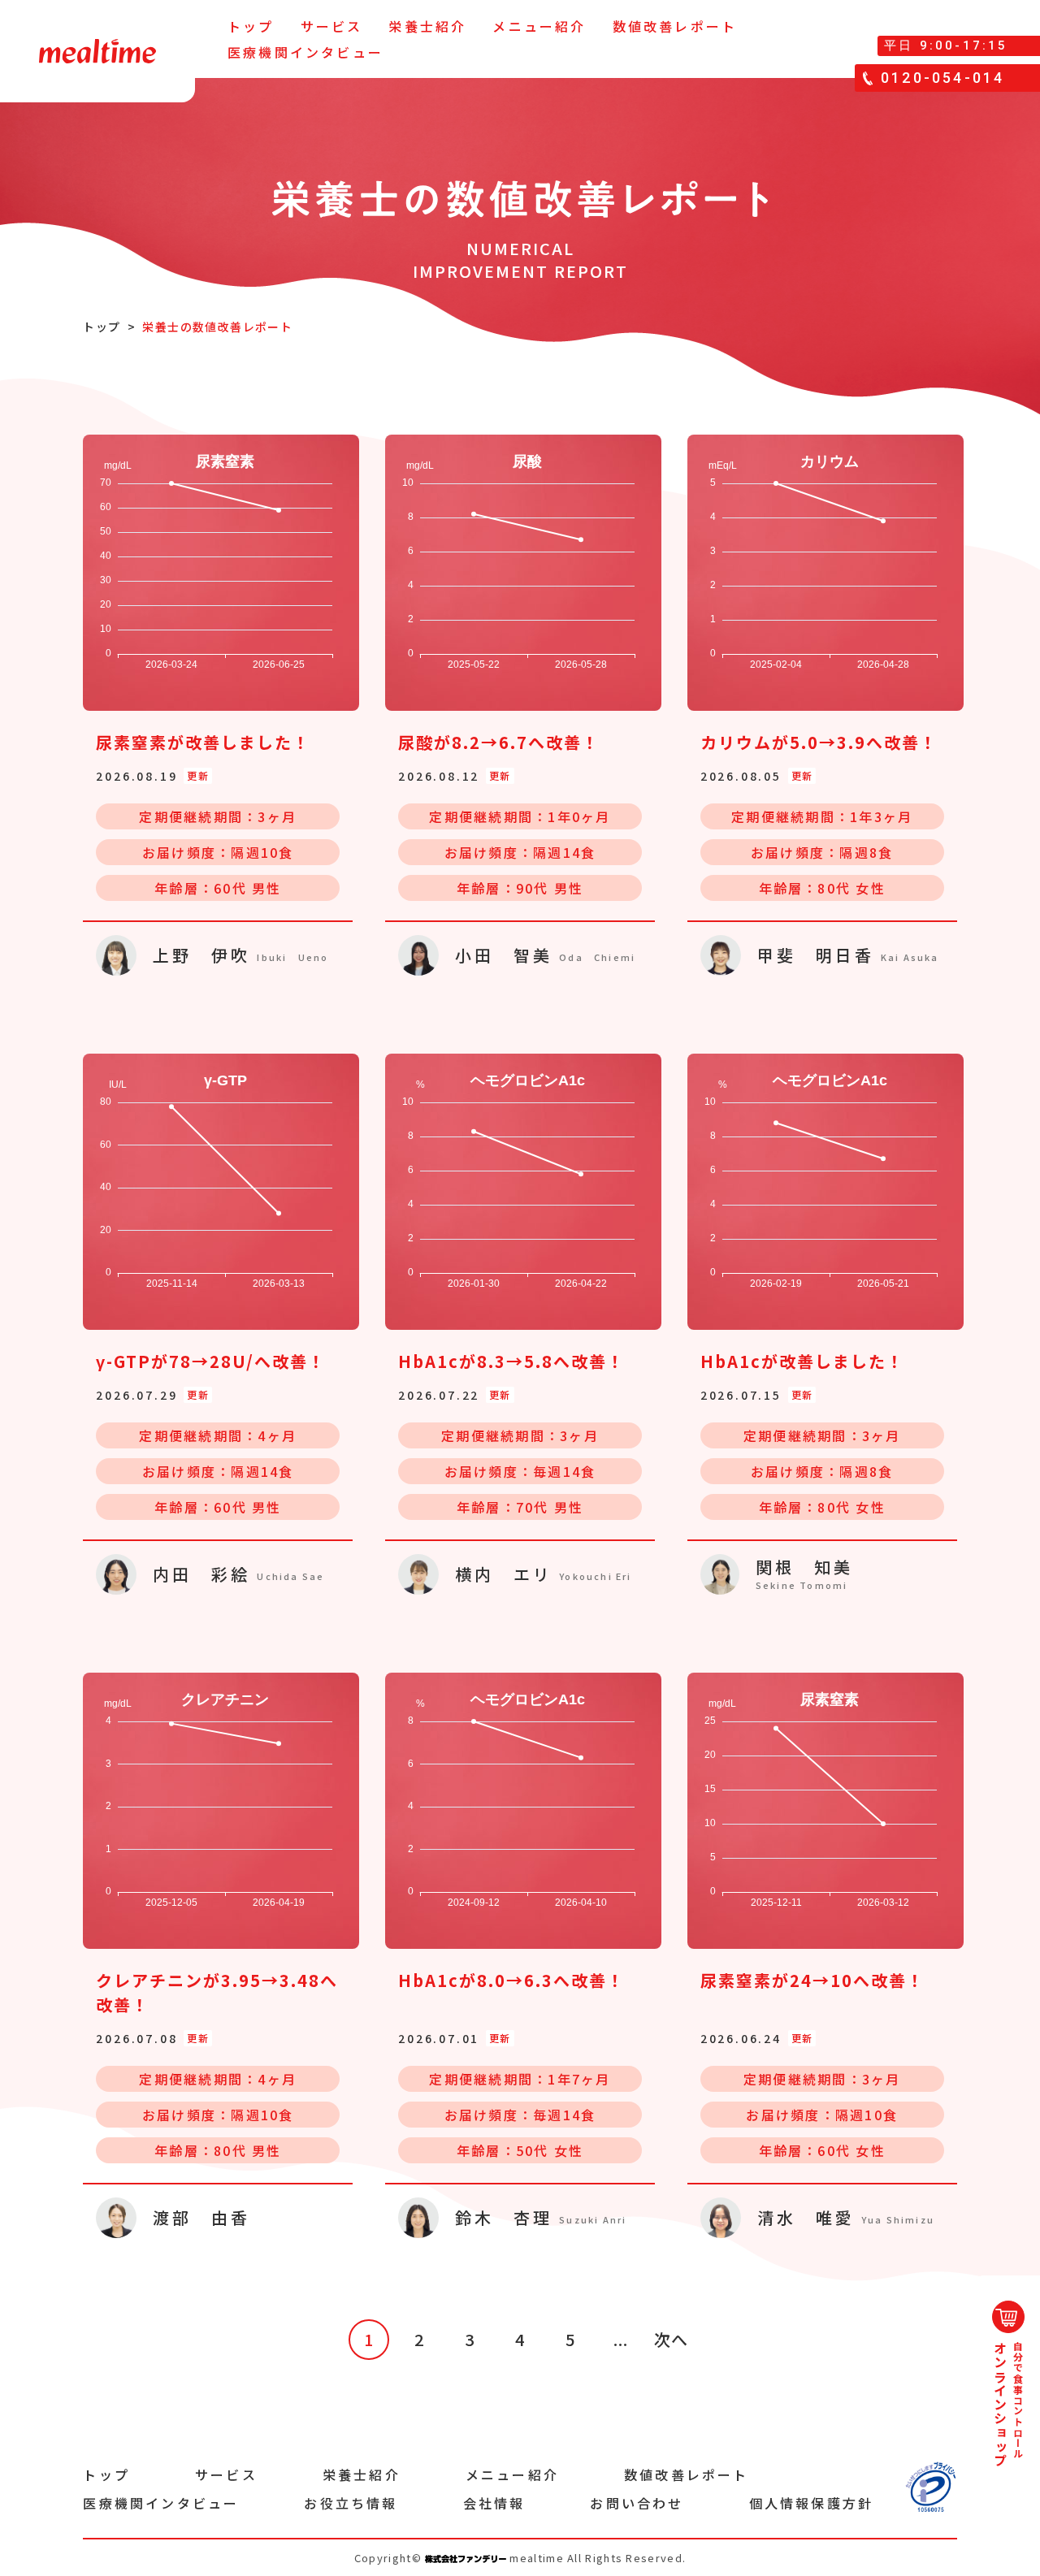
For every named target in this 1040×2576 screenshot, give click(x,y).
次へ (671, 2340)
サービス (332, 26)
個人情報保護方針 (812, 2503)
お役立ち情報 (351, 2503)
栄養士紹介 (427, 26)
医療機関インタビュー (305, 52)
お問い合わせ (637, 2503)
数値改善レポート (675, 26)
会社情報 (494, 2503)
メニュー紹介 (539, 26)
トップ (251, 26)
